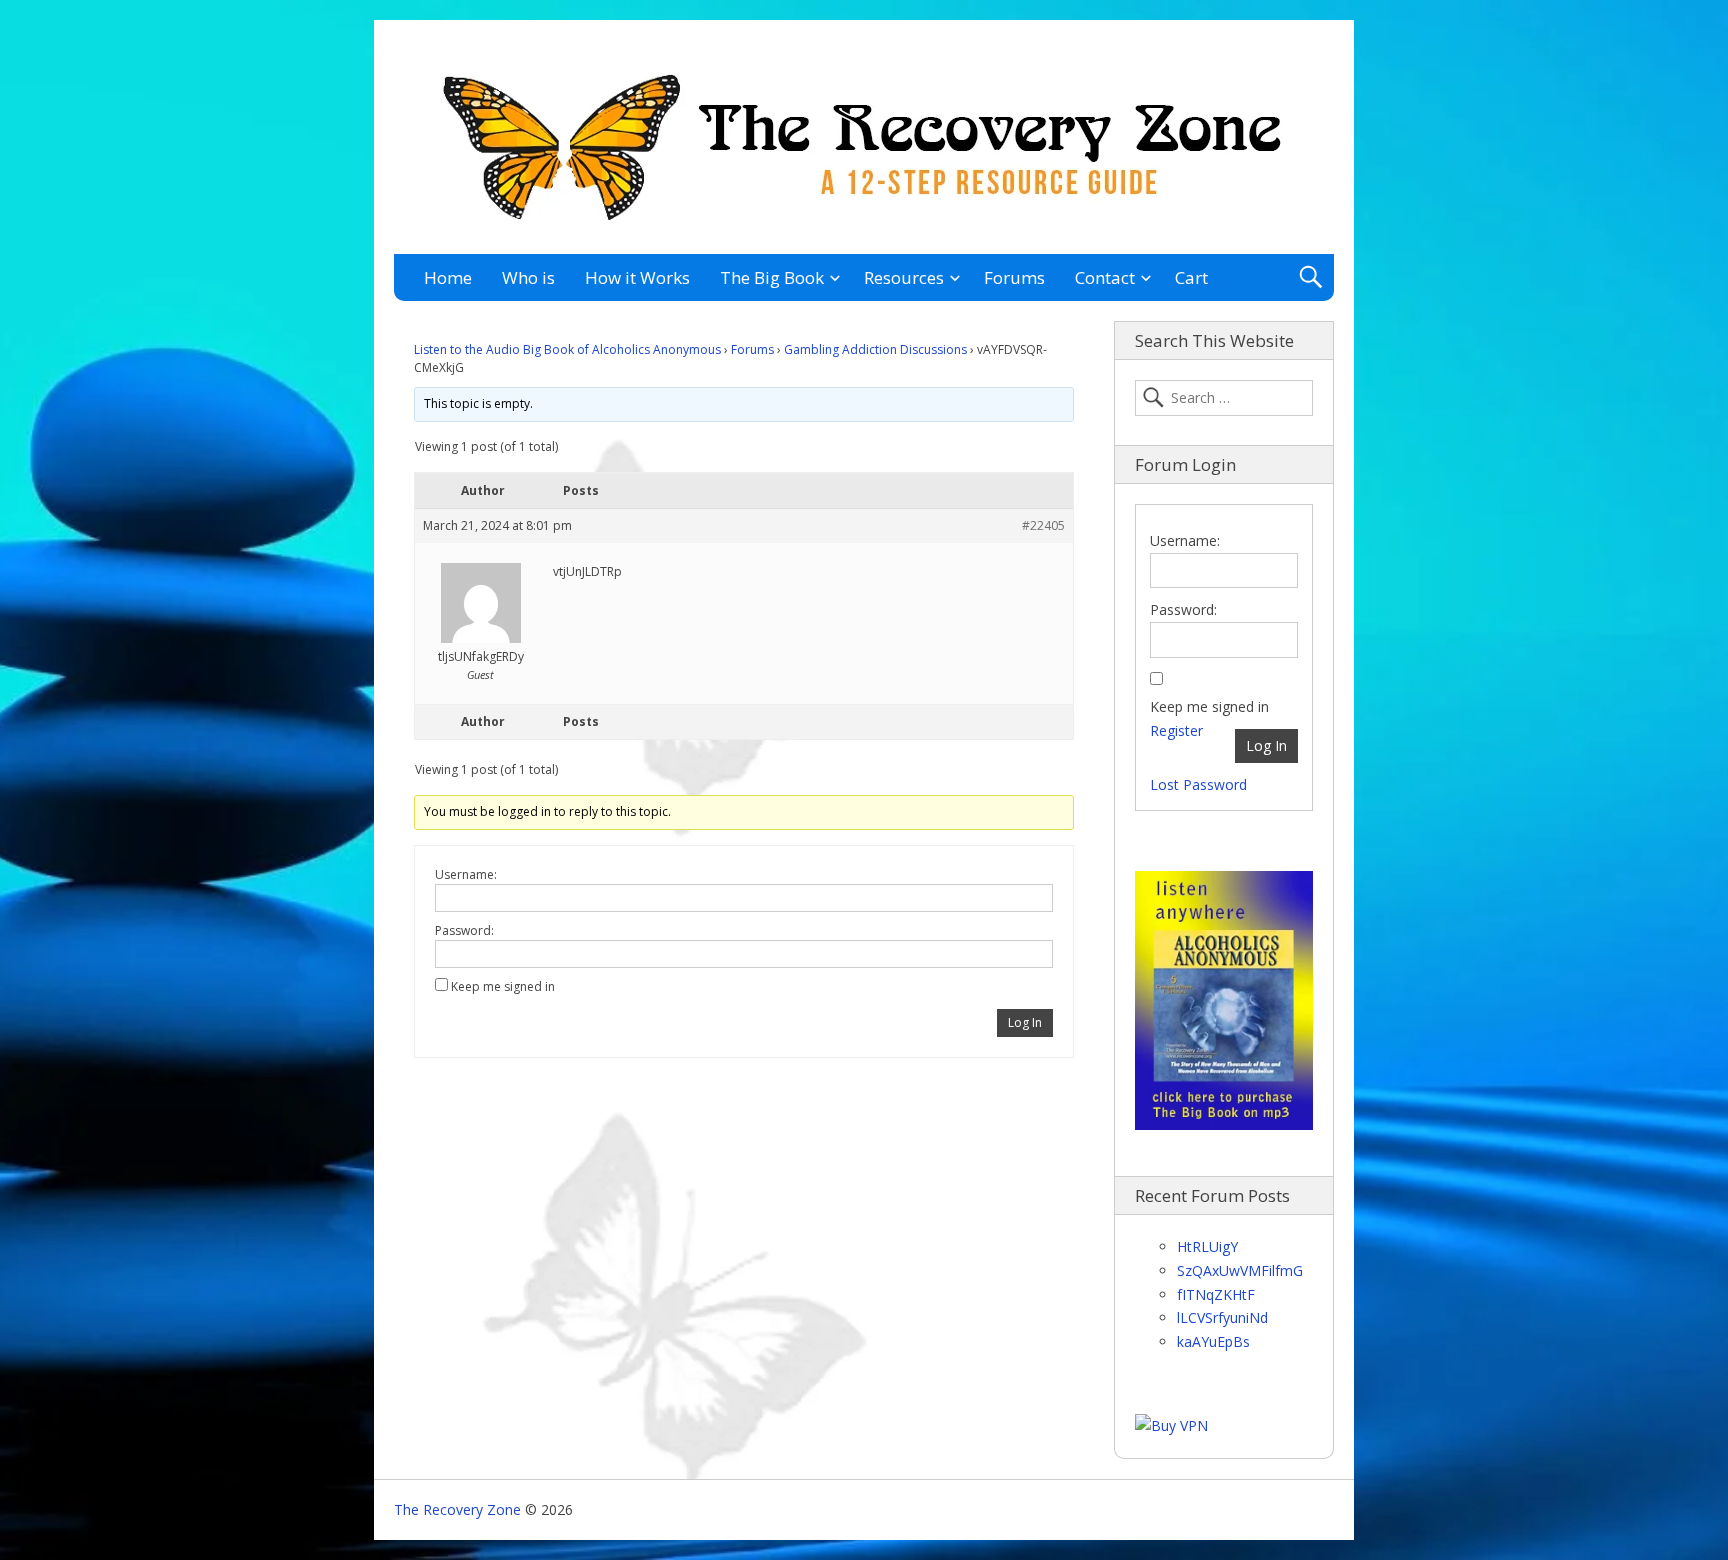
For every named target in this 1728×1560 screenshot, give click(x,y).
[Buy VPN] (1171, 1425)
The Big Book (772, 277)
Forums (1014, 277)
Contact (1105, 277)
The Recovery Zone (457, 1509)
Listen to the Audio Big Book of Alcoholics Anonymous (567, 349)
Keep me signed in (503, 986)
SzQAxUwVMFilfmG (1240, 1270)
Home (448, 277)
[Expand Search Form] (1310, 277)
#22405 (1043, 525)
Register (1176, 730)
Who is (528, 277)
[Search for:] (1224, 398)
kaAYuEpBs (1213, 1341)
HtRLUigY (1207, 1246)
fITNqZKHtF (1216, 1294)
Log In (1025, 1022)
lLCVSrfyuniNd (1222, 1317)
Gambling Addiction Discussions (875, 349)
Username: (466, 874)
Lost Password (1198, 784)
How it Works (637, 277)
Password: (464, 930)
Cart (1191, 277)
